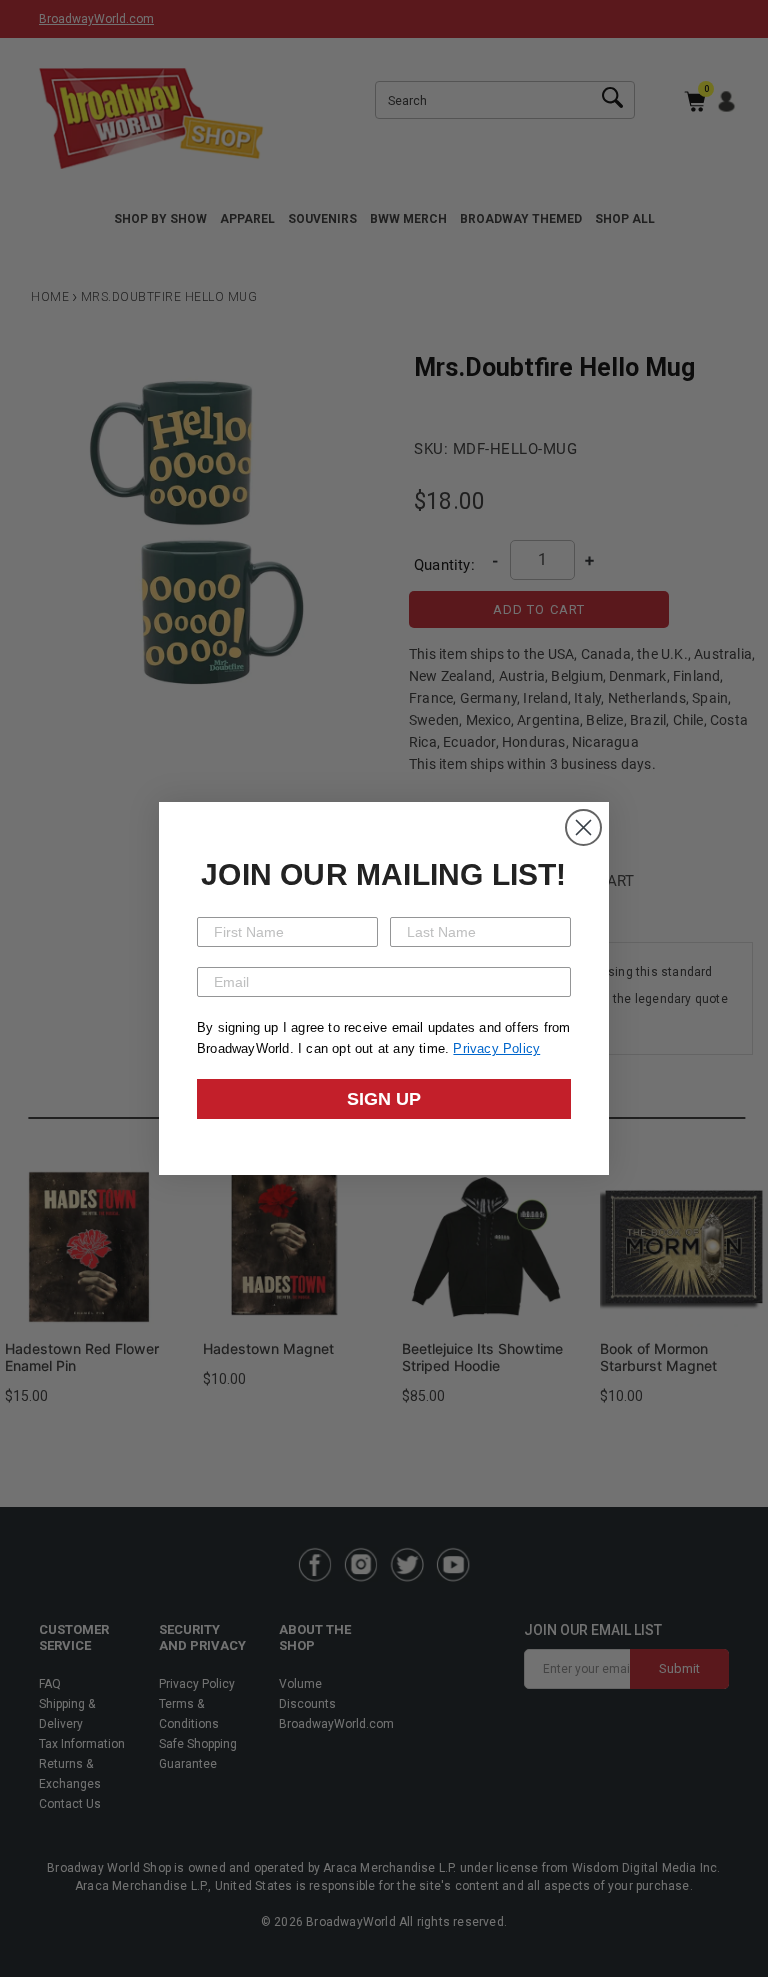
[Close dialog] (583, 827)
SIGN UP (384, 1099)
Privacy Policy (496, 1048)
